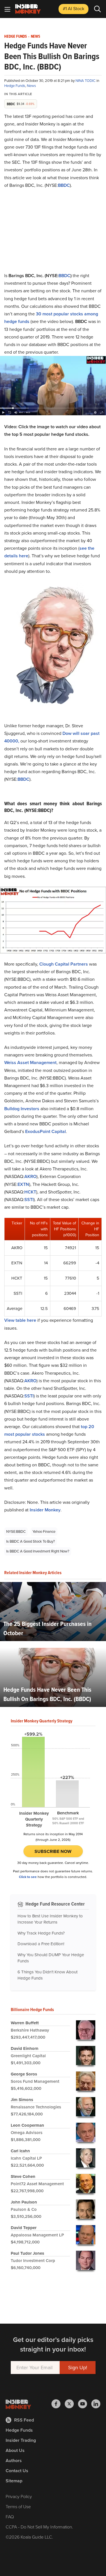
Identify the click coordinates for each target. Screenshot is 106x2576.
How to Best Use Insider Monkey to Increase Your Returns (50, 1919)
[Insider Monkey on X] (71, 2404)
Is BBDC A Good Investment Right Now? (38, 1551)
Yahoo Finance (44, 1532)
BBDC (64, 185)
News (35, 37)
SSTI (29, 1200)
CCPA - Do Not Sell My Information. (39, 2527)
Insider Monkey (45, 1510)
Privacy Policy (19, 2497)
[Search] (98, 9)
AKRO (30, 1176)
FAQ (10, 2517)
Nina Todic (86, 81)
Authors (14, 2461)
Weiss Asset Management (30, 1063)
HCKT (30, 1192)
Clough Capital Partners (64, 964)
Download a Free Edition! (41, 1944)
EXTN (23, 1184)
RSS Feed (24, 2420)
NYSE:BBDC (16, 1532)
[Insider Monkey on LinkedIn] (96, 2404)
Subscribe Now (53, 1851)
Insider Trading (21, 2440)
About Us (15, 2450)
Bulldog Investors (22, 1109)
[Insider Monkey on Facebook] (58, 2404)
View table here (20, 1320)
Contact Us (17, 2471)
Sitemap (14, 2481)
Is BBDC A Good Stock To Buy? (31, 1541)
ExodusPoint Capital (46, 1131)
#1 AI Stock (73, 9)
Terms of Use (18, 2507)
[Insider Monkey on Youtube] (85, 2404)
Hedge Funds (16, 37)
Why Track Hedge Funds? (41, 1933)
